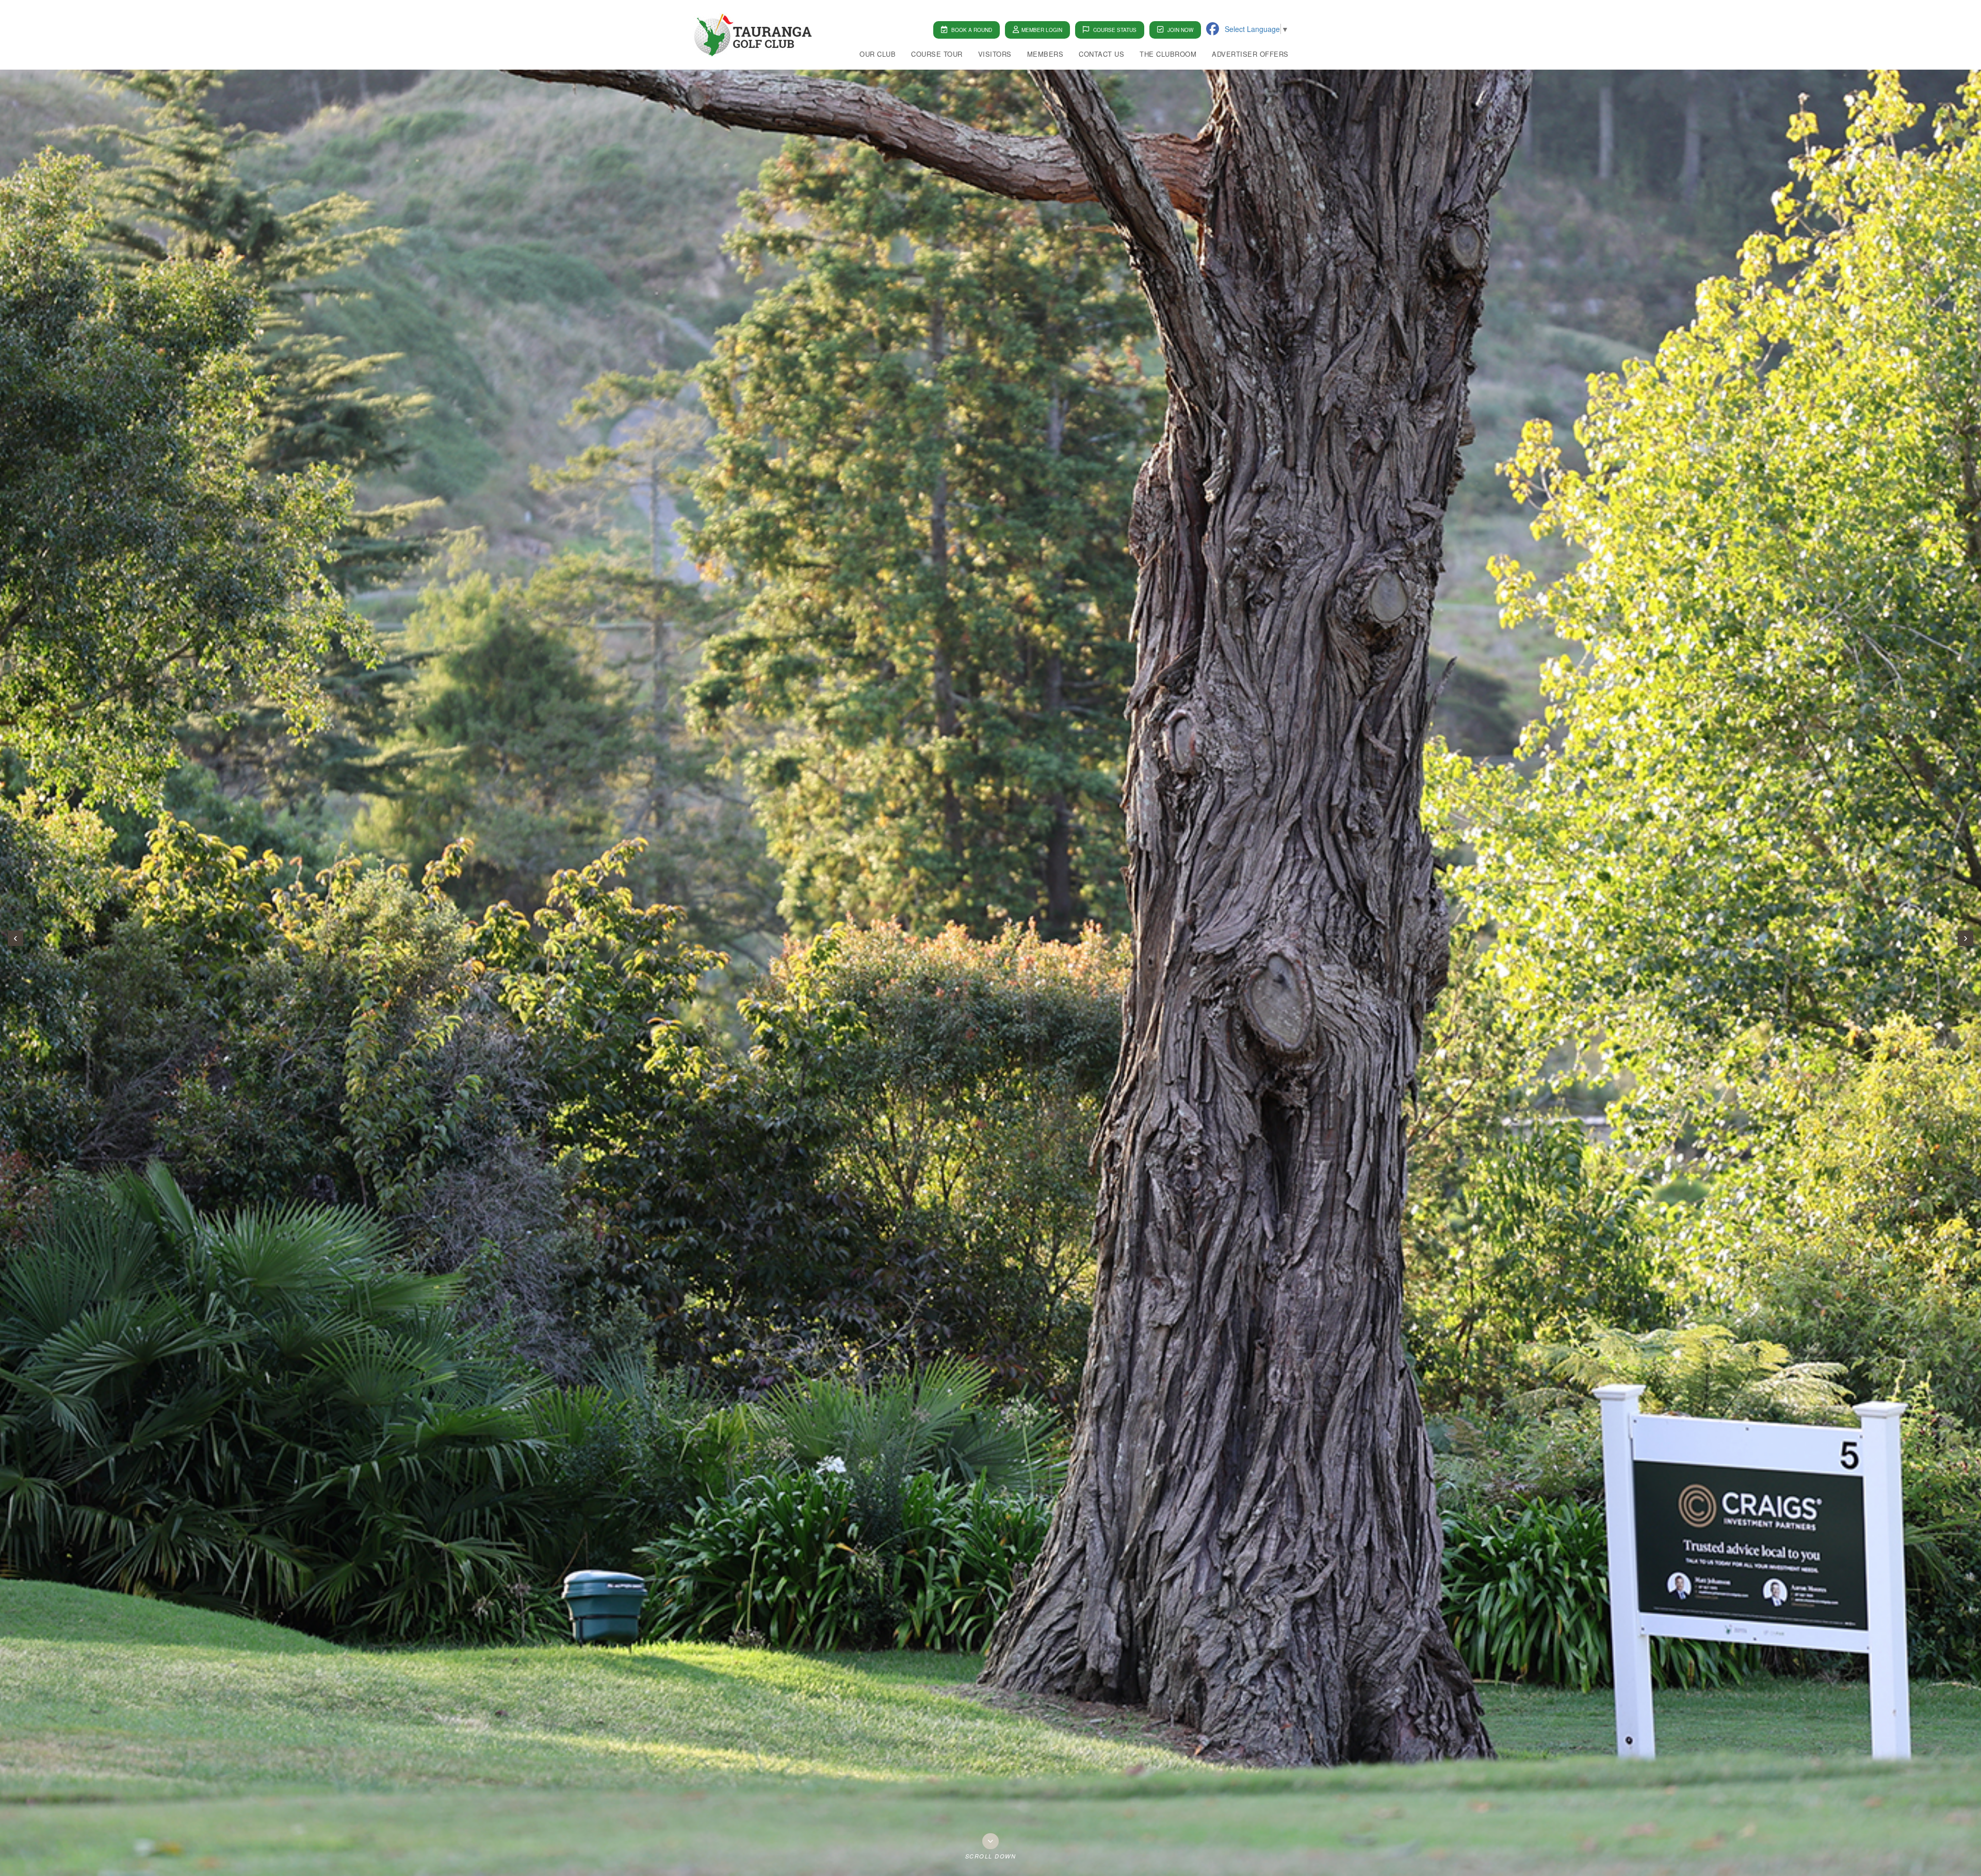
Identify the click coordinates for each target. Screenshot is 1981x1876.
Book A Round (971, 30)
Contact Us (1101, 54)
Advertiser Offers (1250, 54)
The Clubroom (1168, 54)
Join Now (1180, 30)
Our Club (878, 54)
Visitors (995, 54)
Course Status (1114, 30)
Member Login (1042, 30)
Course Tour (937, 54)
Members (1045, 54)
